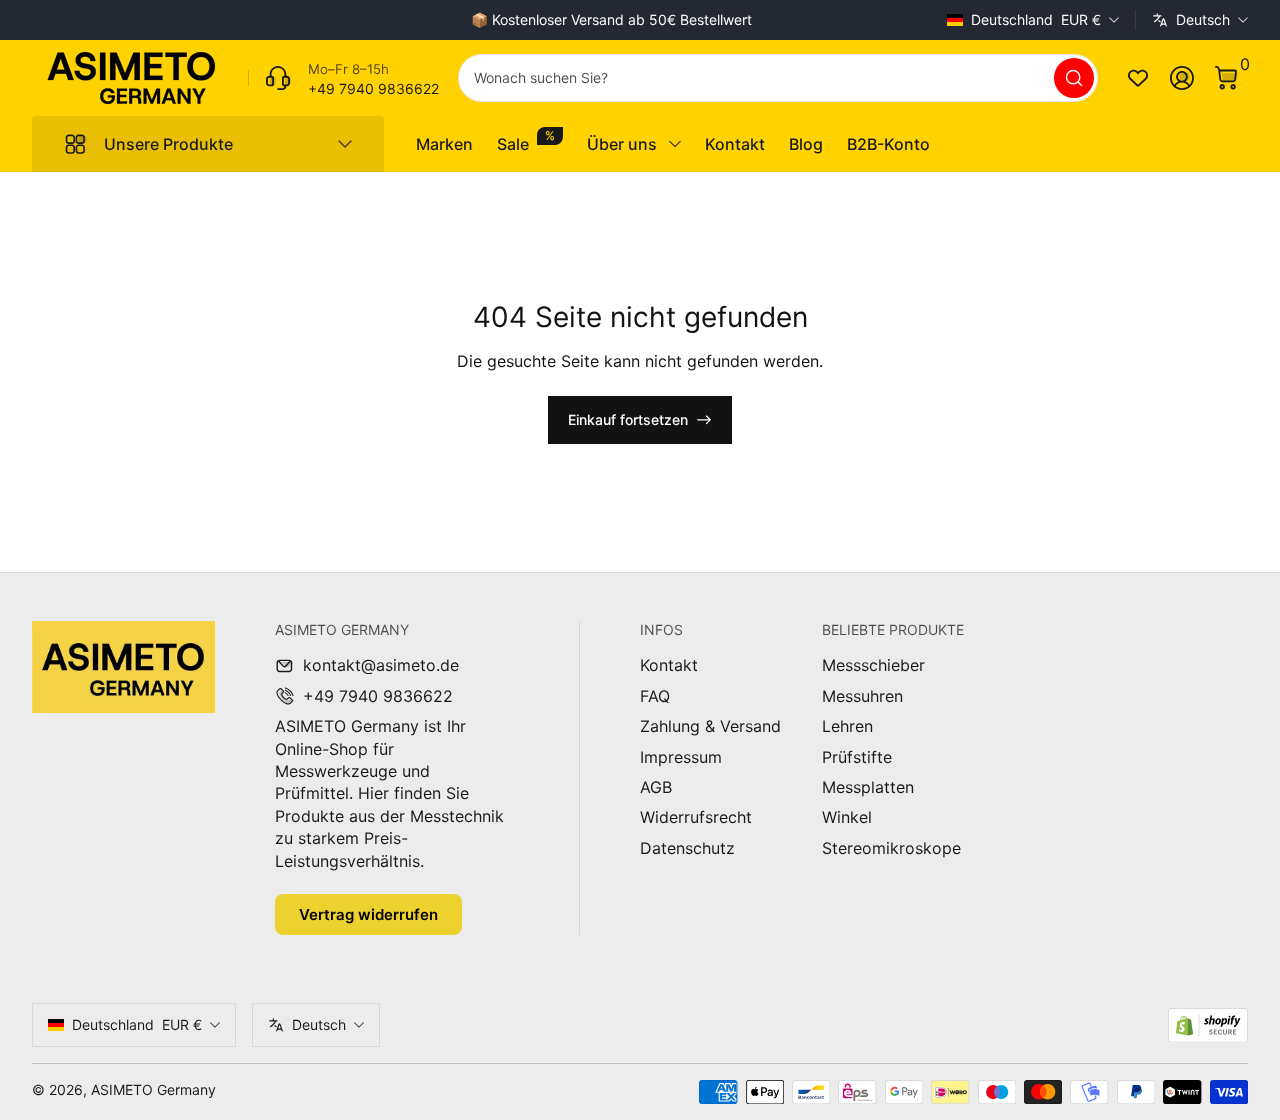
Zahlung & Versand (710, 726)
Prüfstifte (857, 757)
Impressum (681, 757)
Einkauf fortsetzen (628, 419)
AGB (656, 787)
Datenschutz (687, 848)
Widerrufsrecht (696, 817)
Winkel (847, 817)
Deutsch (1203, 19)
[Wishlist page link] (1138, 78)
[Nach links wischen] (307, 20)
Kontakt (669, 665)
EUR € (1036, 19)
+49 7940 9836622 (378, 696)
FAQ (655, 696)
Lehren (847, 726)
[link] (343, 78)
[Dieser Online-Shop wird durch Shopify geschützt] (1208, 1025)
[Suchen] (1074, 78)
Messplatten (868, 787)
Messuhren (862, 696)
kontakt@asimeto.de (381, 665)
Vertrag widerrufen (368, 914)
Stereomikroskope (891, 848)
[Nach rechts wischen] (915, 20)
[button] (1226, 78)
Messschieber (873, 665)
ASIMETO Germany (153, 1089)
